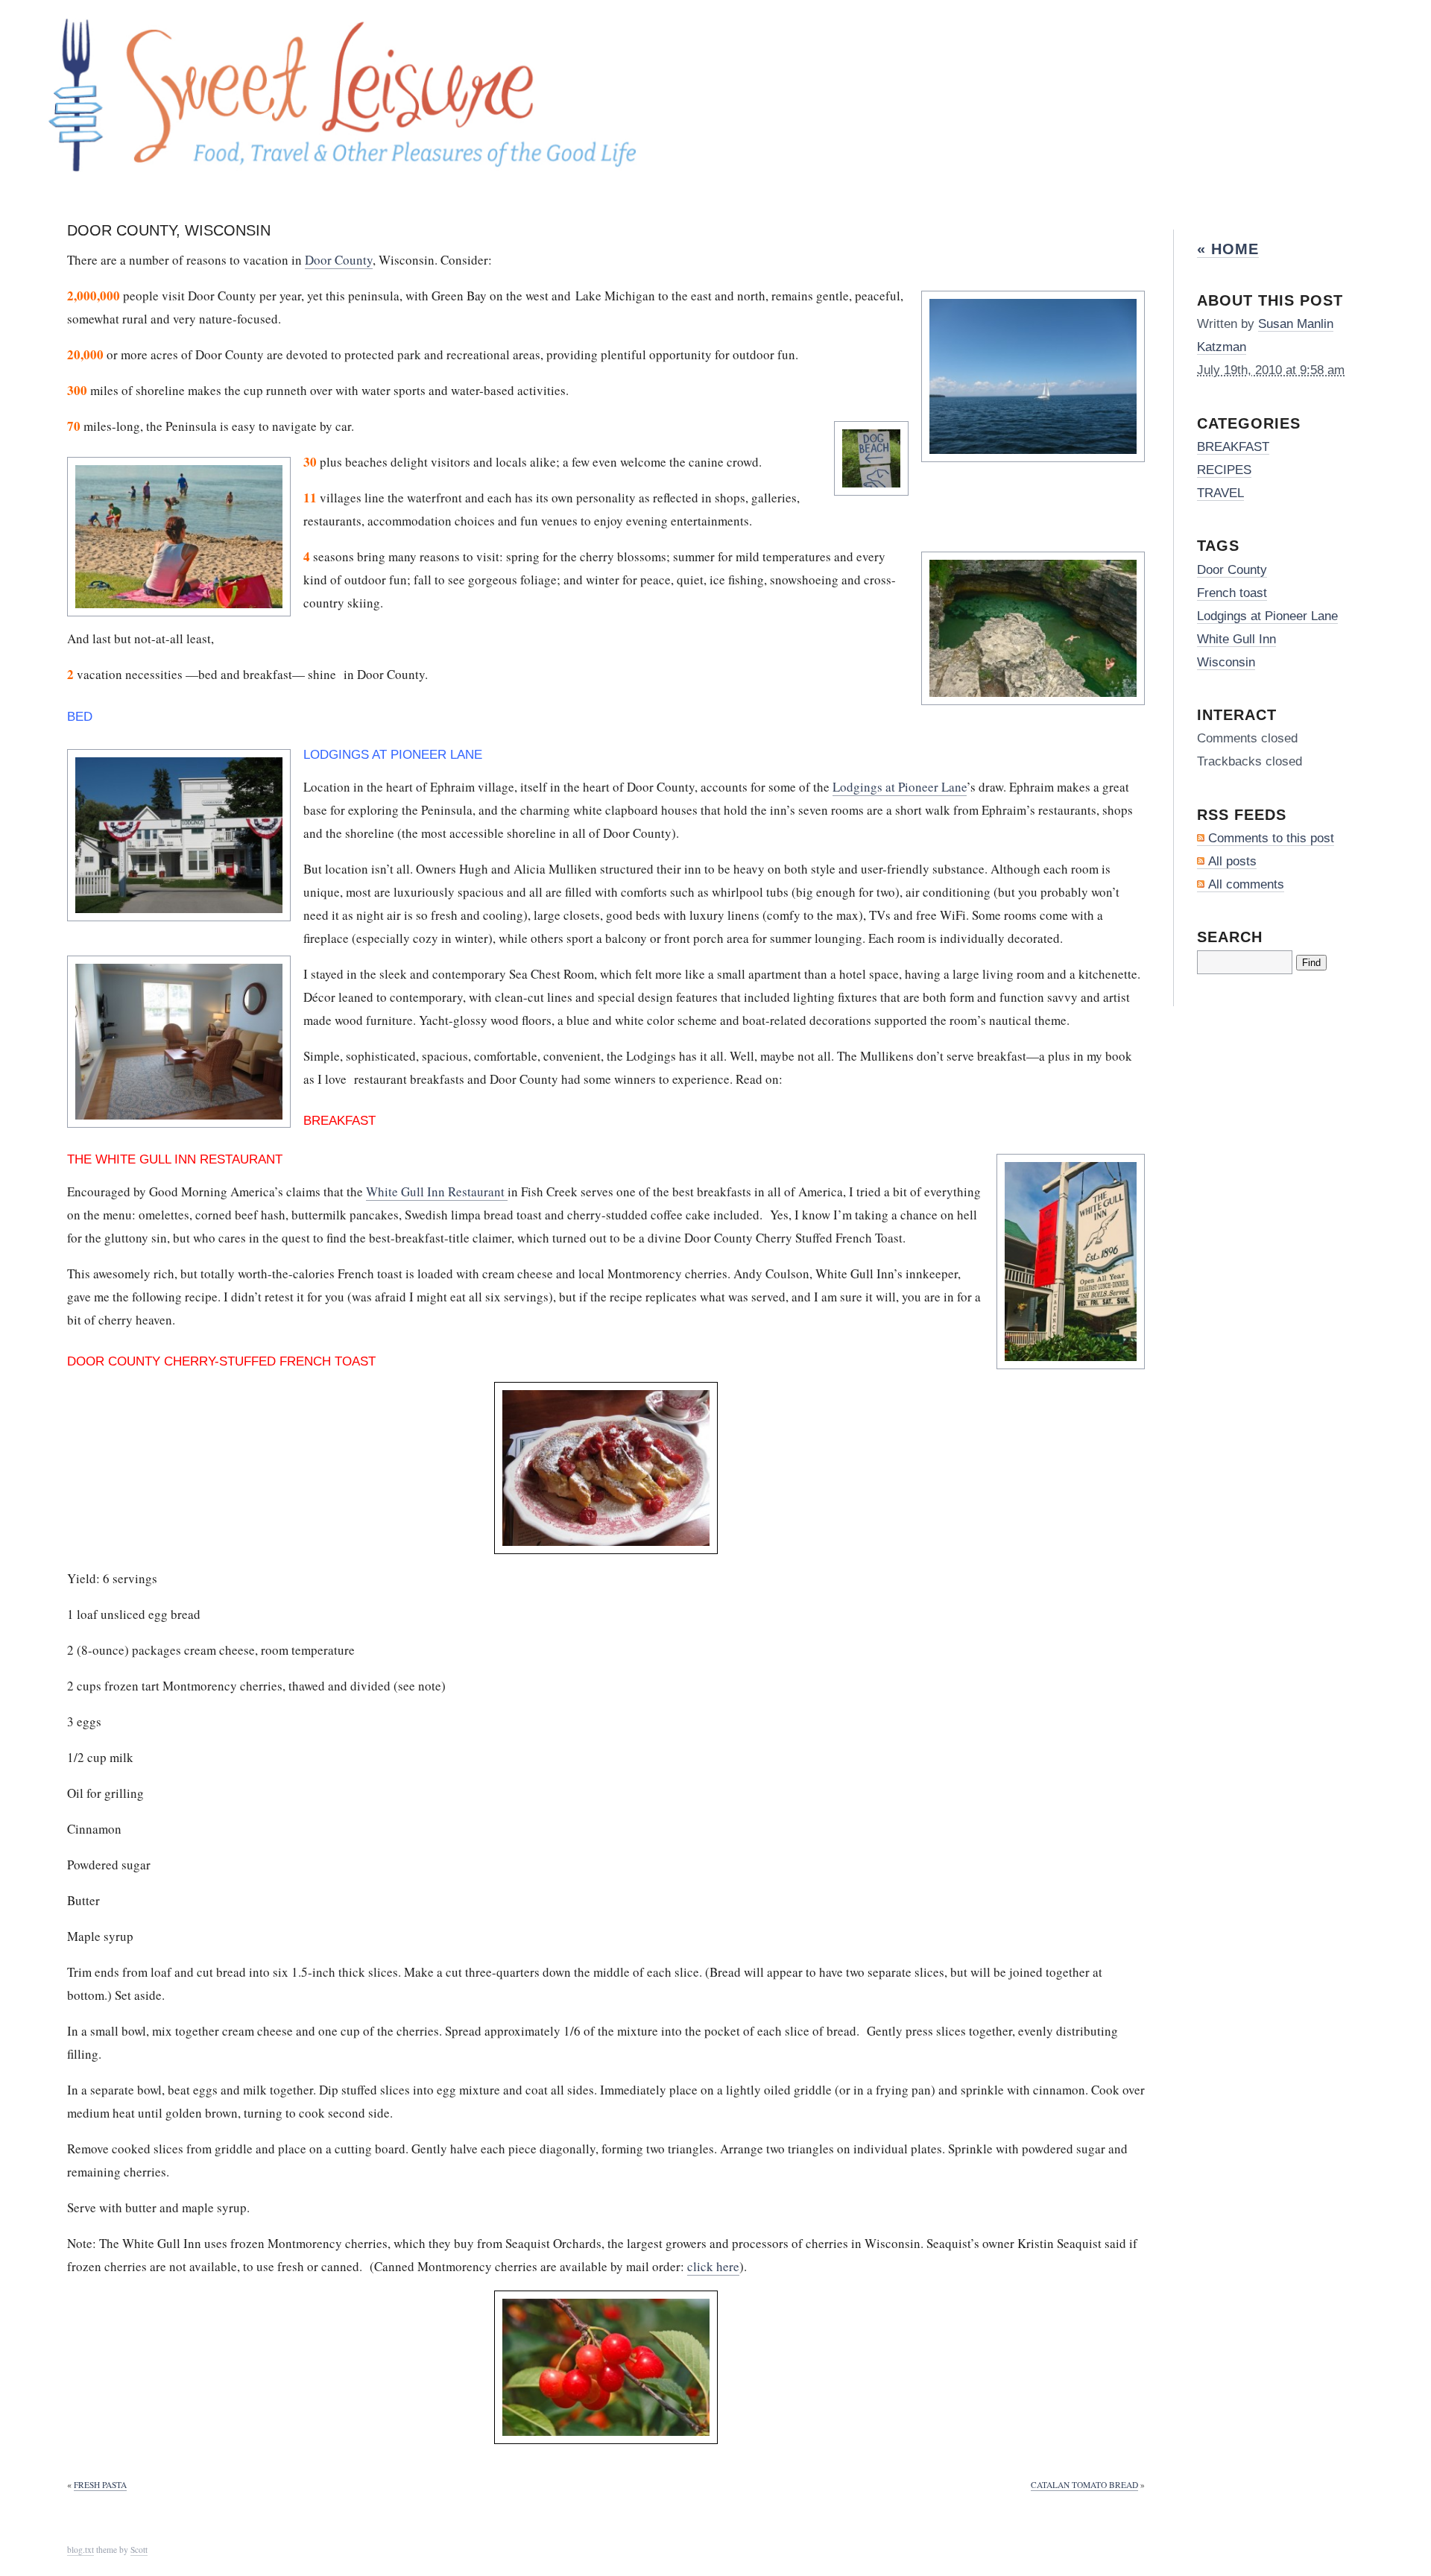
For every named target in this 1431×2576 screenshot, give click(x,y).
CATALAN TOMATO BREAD (1084, 2485)
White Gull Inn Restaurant (437, 1191)
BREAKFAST (1233, 447)
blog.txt (80, 2550)
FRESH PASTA (100, 2485)
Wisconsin (1226, 662)
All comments (1246, 884)
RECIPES (1224, 470)
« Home (1228, 249)
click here (713, 2266)
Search (1230, 937)
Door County (339, 260)
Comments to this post (1271, 838)
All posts (1232, 861)
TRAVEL (1220, 493)
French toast (1232, 593)
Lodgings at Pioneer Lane (900, 787)
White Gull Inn (1236, 639)
